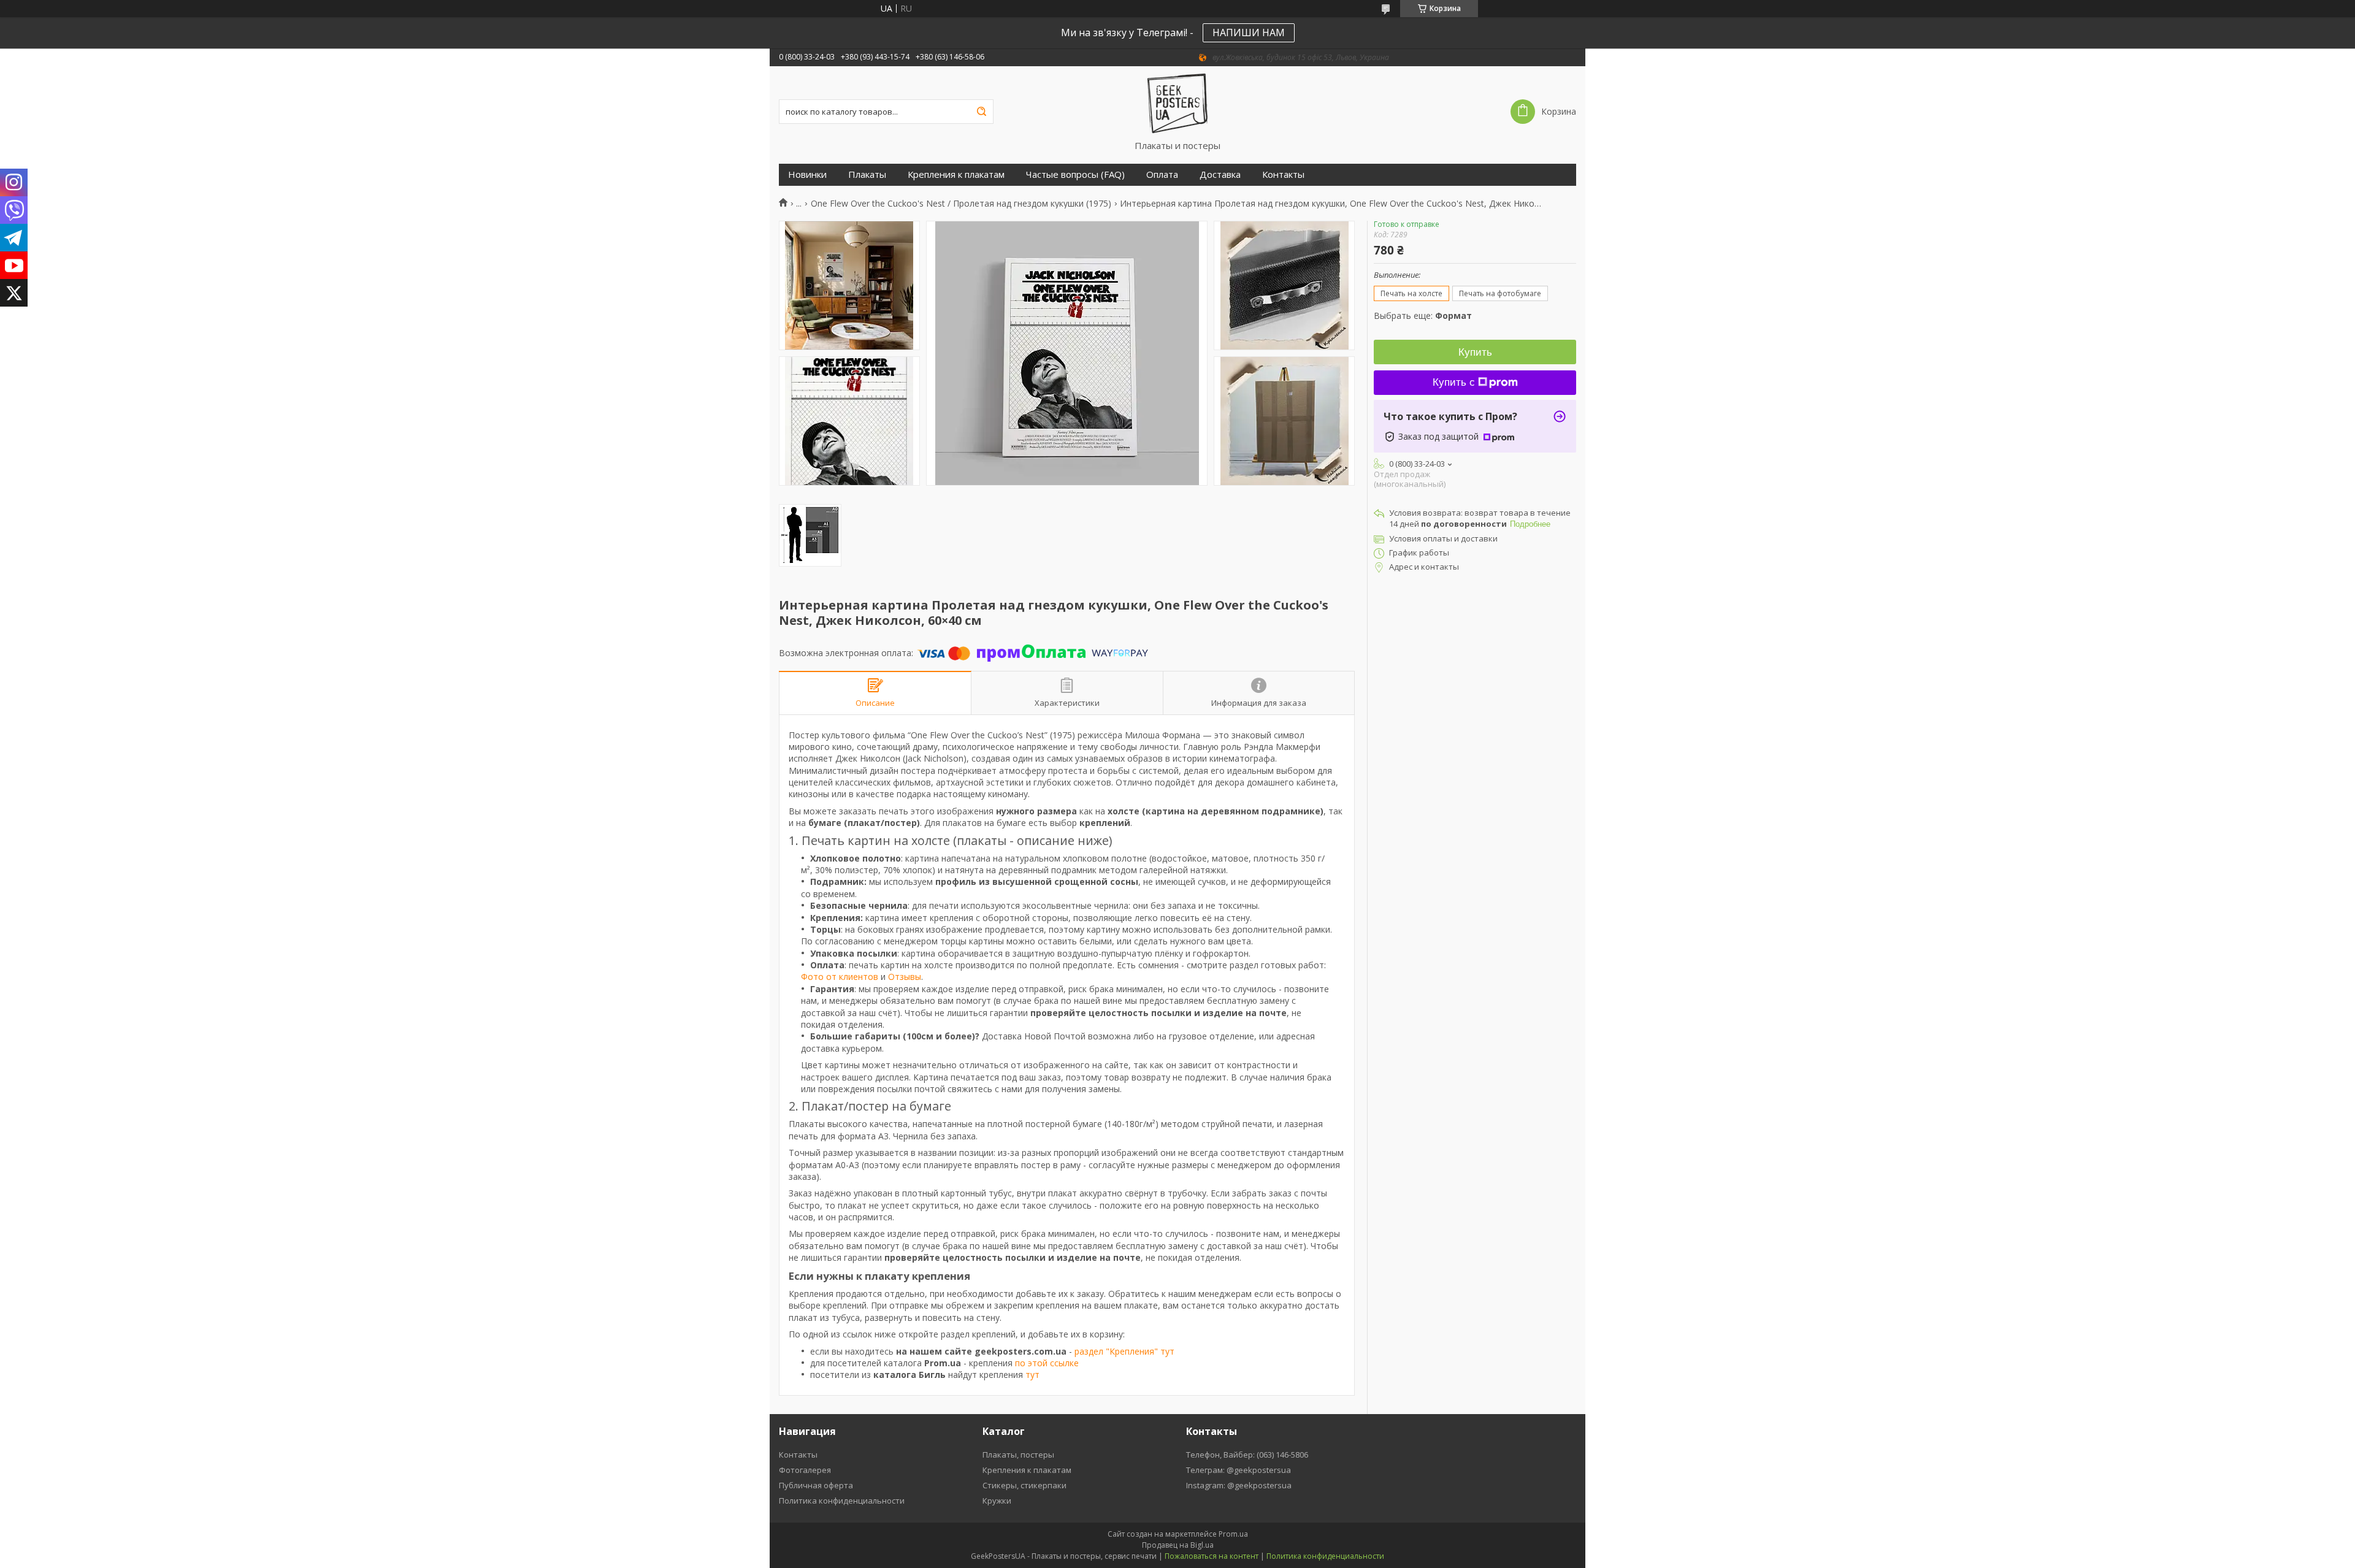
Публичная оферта (816, 1485)
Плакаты (867, 174)
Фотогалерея (805, 1470)
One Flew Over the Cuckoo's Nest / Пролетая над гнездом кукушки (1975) (961, 204)
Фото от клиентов (840, 977)
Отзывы (905, 977)
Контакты (1283, 174)
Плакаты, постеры (1018, 1455)
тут (1032, 1375)
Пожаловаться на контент (1212, 1556)
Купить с (1454, 382)
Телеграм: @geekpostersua (1239, 1470)
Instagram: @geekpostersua (1239, 1485)
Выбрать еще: (1423, 316)
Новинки (807, 174)
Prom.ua (1233, 1534)
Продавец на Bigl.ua (1178, 1545)
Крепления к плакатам (956, 174)
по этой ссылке (1047, 1363)
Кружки (997, 1501)
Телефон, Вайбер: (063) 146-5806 (1247, 1455)
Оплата (1162, 174)
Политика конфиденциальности (842, 1501)
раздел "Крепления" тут (1124, 1351)
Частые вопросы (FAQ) (1075, 174)
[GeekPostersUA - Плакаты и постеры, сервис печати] (1177, 103)
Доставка (1220, 174)
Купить (1475, 352)
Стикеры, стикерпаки (1024, 1485)
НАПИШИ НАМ (1249, 33)
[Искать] (981, 112)
